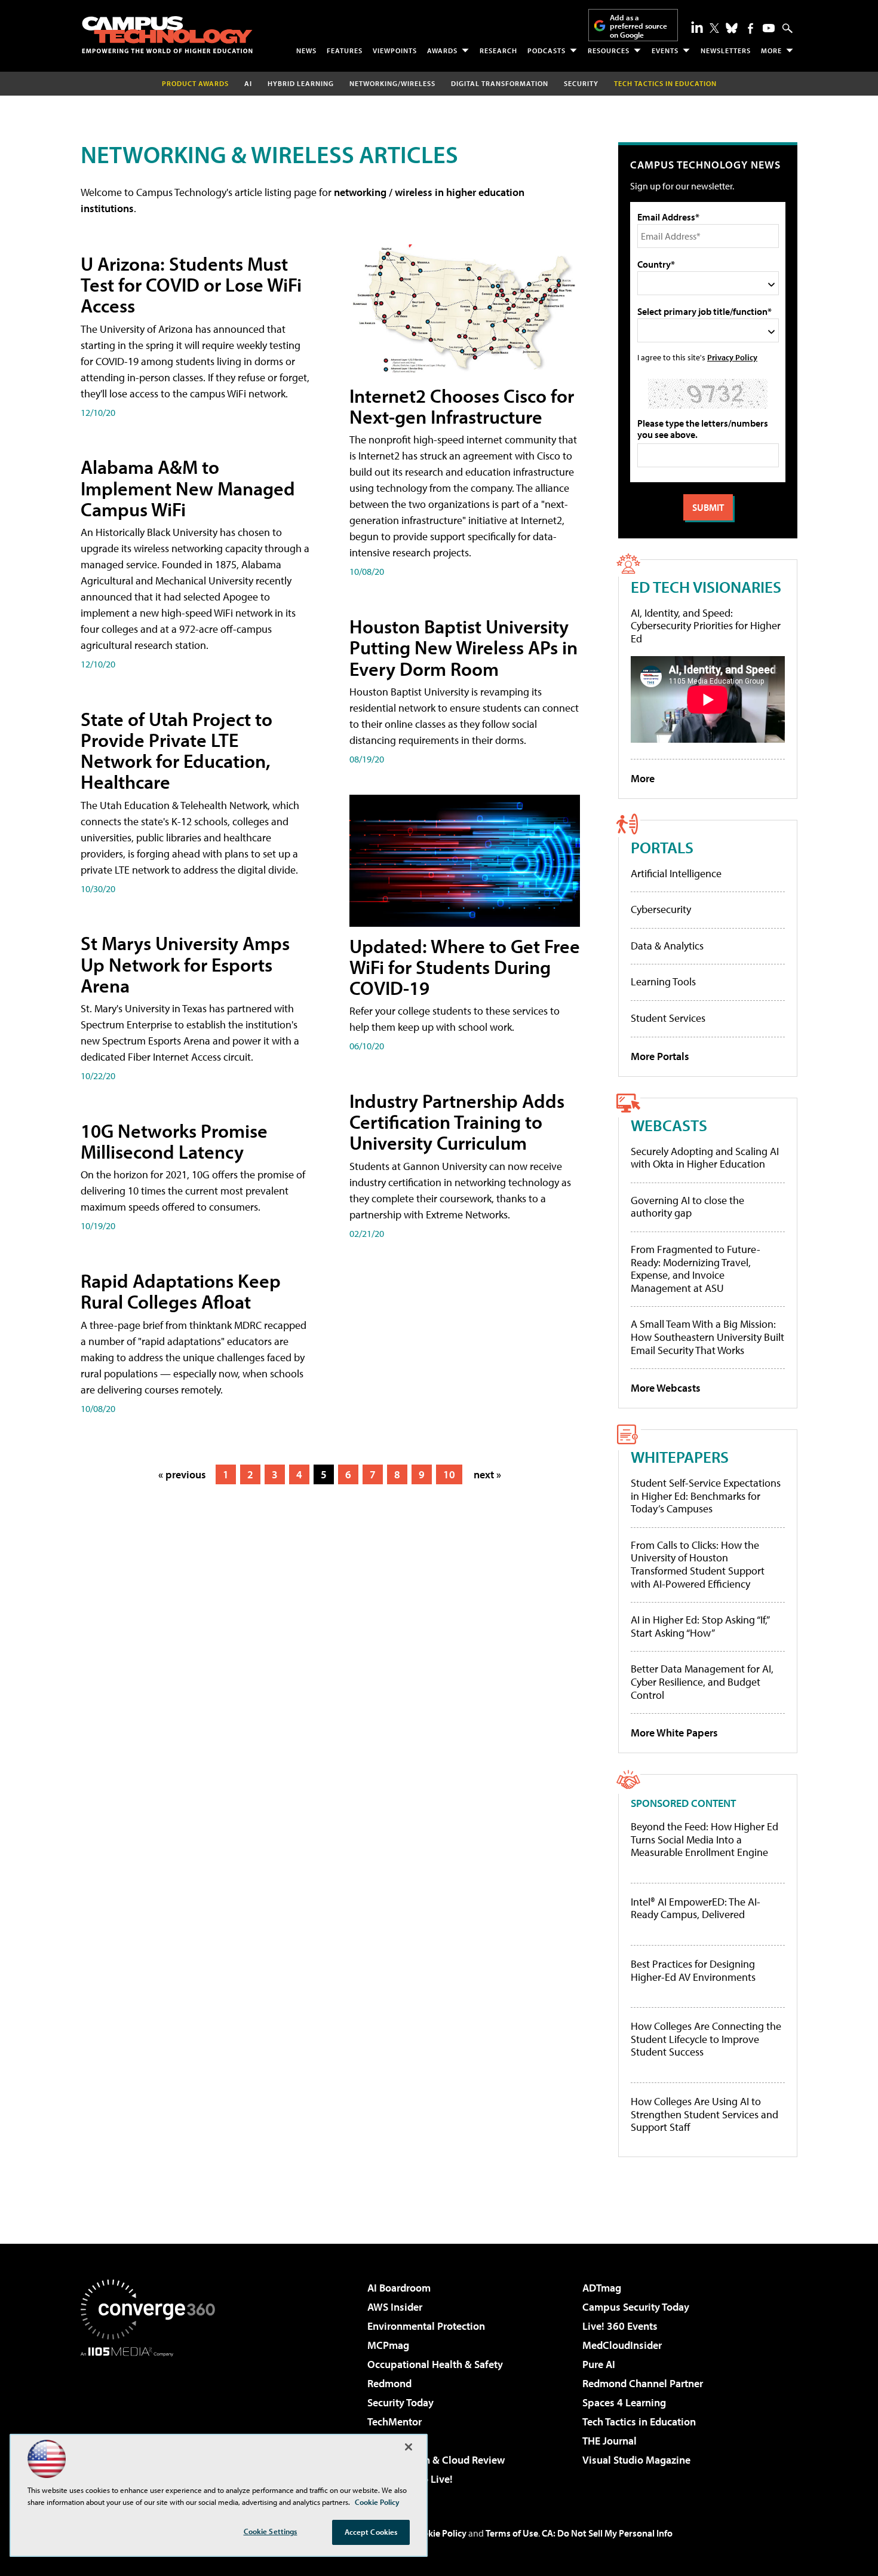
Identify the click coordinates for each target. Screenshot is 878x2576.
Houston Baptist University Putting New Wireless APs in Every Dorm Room (463, 647)
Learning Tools (663, 981)
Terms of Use (512, 2533)
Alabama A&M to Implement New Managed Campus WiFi (188, 488)
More (771, 50)
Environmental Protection (426, 2326)
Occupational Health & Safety (435, 2364)
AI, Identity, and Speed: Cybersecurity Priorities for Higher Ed (706, 626)
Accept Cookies (371, 2532)
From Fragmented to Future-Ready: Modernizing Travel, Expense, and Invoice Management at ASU (696, 1269)
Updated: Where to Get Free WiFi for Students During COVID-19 (465, 967)
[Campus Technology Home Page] (167, 35)
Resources (609, 50)
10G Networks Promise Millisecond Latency (174, 1141)
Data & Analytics (667, 946)
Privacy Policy (732, 357)
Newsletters (726, 50)
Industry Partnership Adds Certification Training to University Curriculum (457, 1122)
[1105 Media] (152, 2418)
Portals (662, 847)
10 (449, 1474)
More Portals (660, 1056)
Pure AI (599, 2364)
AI (248, 83)
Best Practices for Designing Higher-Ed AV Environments (693, 1970)
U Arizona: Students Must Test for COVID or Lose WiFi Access (191, 284)
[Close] (409, 2447)
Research (498, 50)
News (306, 50)
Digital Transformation (500, 83)
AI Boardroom (399, 2288)
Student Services (668, 1018)
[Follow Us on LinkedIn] (697, 27)
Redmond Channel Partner (643, 2383)
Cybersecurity (661, 909)
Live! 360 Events (620, 2326)
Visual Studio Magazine (636, 2460)
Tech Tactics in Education (639, 2422)
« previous (182, 1474)
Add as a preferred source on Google (638, 26)
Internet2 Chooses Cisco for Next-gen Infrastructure (462, 406)
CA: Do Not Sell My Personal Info (607, 2533)
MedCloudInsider (622, 2345)
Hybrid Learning (301, 83)
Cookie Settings (271, 2531)
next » (487, 1474)
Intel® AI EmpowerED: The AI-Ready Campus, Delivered (696, 1908)
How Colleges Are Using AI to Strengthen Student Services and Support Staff (704, 2114)
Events (665, 50)
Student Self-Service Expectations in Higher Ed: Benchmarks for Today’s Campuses (706, 1496)
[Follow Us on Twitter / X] (714, 28)
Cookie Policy (439, 2533)
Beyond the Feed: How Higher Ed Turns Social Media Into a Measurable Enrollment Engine (704, 1840)
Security (581, 83)
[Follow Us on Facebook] (750, 28)
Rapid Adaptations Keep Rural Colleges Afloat (181, 1291)
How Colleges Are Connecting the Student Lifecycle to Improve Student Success (706, 2039)
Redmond (389, 2383)
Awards (442, 50)
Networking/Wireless (392, 83)
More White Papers (674, 1733)
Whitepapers (680, 1457)
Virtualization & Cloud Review (436, 2460)
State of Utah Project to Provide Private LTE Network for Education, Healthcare (176, 751)
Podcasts (547, 50)
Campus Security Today (636, 2307)
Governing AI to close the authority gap (687, 1207)
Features (345, 50)
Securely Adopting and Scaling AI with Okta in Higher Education (705, 1158)
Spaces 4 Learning (624, 2402)
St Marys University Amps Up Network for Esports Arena (185, 964)
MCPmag (388, 2345)
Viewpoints (395, 50)
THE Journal (610, 2441)
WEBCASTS (669, 1125)
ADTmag (602, 2288)
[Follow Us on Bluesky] (732, 28)
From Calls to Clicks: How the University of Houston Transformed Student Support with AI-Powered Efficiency (698, 1564)
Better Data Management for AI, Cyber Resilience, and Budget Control (702, 1681)
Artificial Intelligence (676, 873)
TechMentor (395, 2422)
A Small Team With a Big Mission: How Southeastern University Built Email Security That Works (707, 1337)
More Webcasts (666, 1388)
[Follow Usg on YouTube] (769, 28)
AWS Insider (395, 2307)
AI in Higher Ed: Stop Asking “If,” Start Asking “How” (700, 1626)
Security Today (400, 2402)
